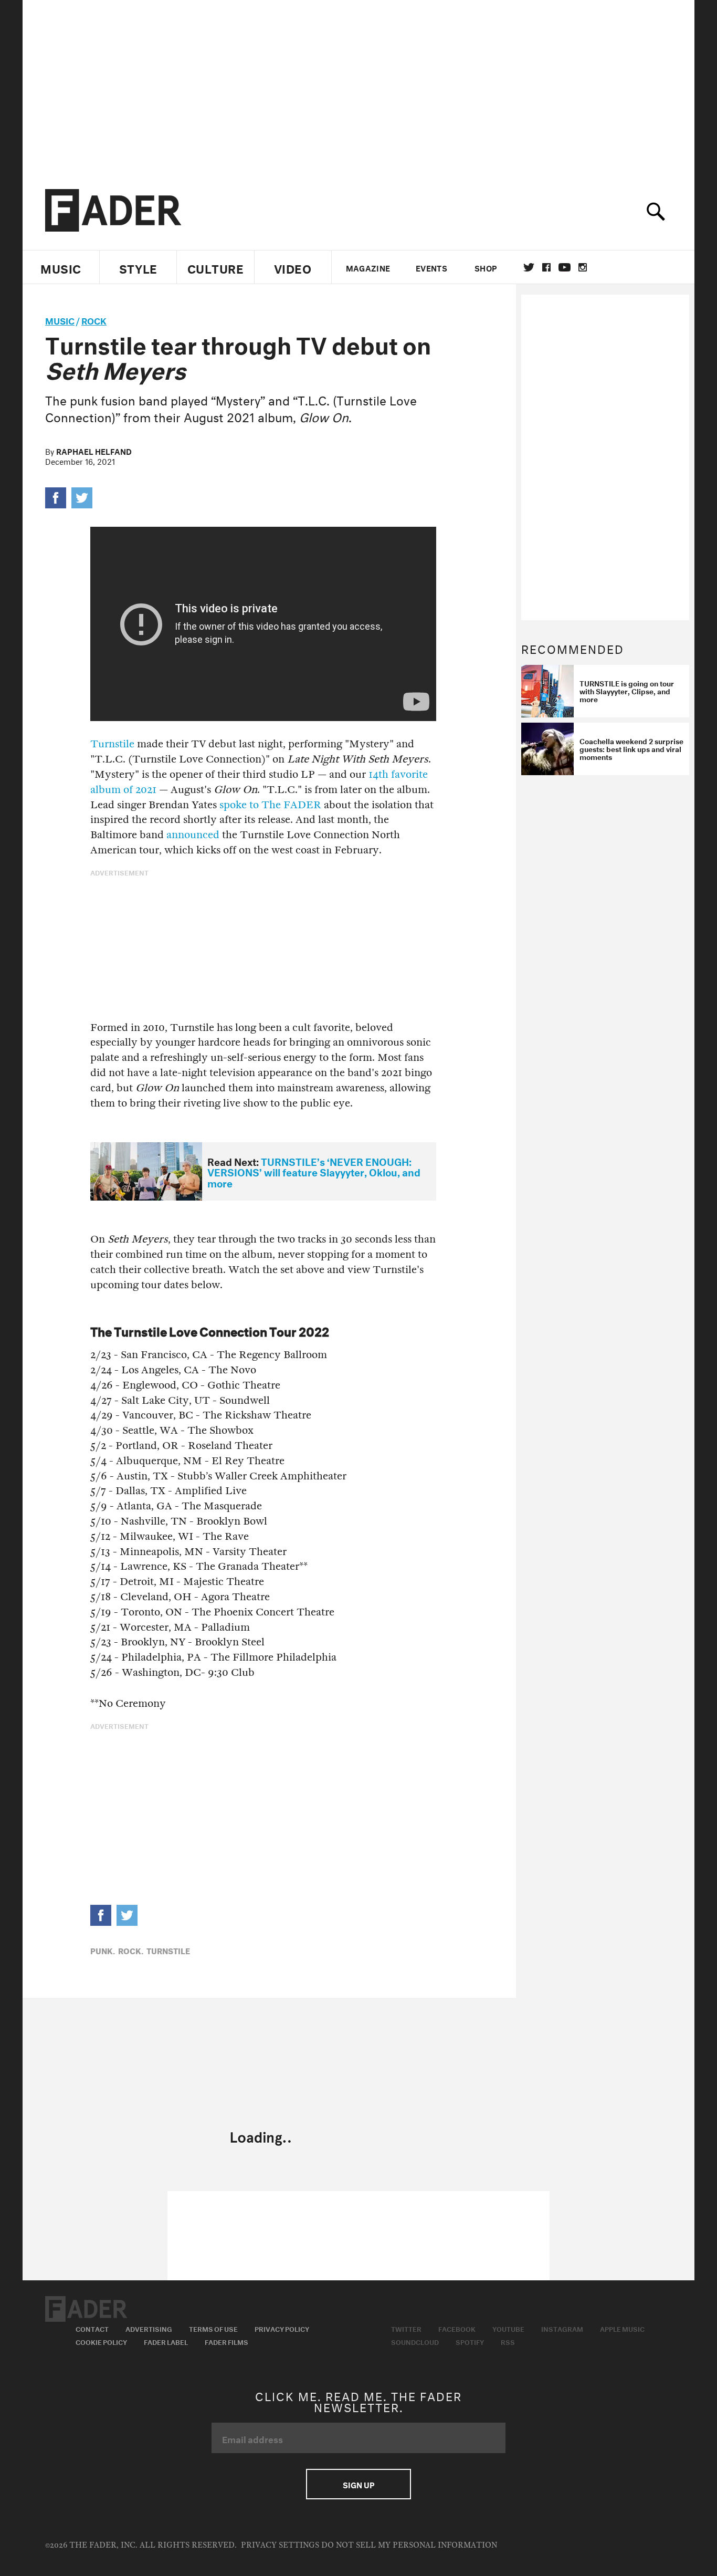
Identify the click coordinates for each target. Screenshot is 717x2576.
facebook (546, 267)
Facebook (457, 2328)
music (60, 320)
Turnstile (112, 744)
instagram (583, 267)
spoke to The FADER (270, 805)
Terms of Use (213, 2328)
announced (193, 835)
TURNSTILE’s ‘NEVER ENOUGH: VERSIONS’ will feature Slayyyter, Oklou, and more (314, 1171)
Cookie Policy (101, 2341)
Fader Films (226, 2341)
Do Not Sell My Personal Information (409, 2545)
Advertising (149, 2328)
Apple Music (622, 2328)
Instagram (562, 2328)
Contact (92, 2328)
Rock (94, 320)
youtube (565, 267)
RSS (508, 2341)
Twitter (529, 267)
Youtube (508, 2328)
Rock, (131, 1950)
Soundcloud (415, 2341)
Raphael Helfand (94, 451)
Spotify (470, 2341)
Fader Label (166, 2341)
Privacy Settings (280, 2545)
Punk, (103, 1950)
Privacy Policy (282, 2328)
